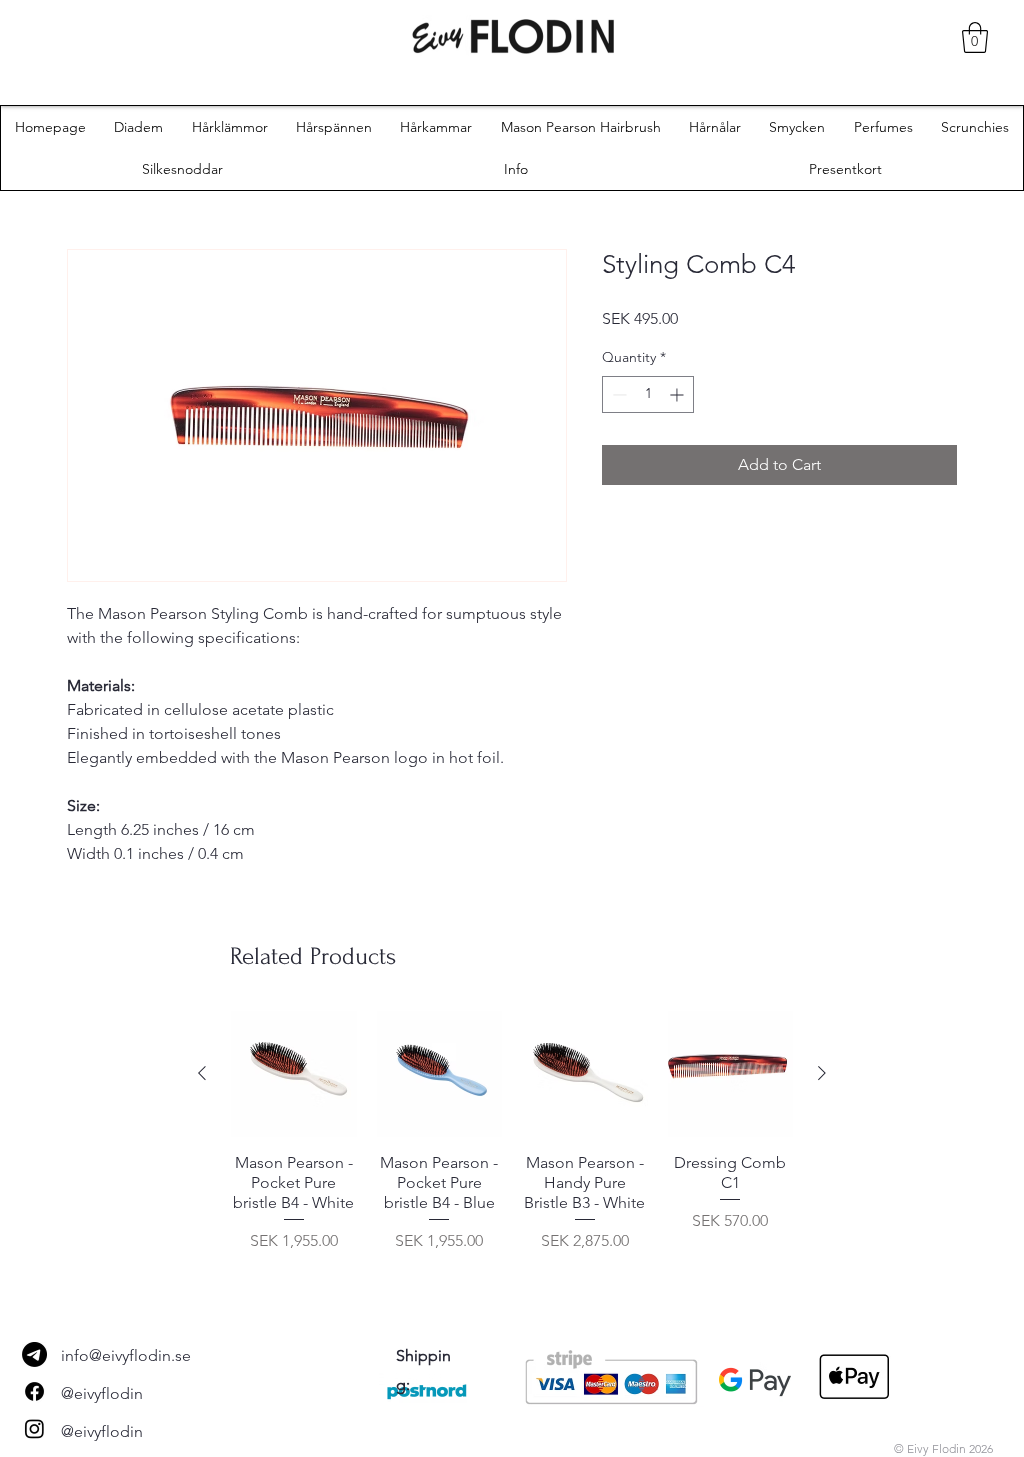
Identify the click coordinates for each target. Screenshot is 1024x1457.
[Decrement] (617, 394)
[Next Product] (822, 1073)
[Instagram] (34, 1428)
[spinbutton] (648, 394)
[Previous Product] (202, 1073)
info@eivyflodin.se (126, 1355)
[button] (975, 37)
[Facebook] (34, 1391)
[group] (512, 1141)
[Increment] (678, 394)
